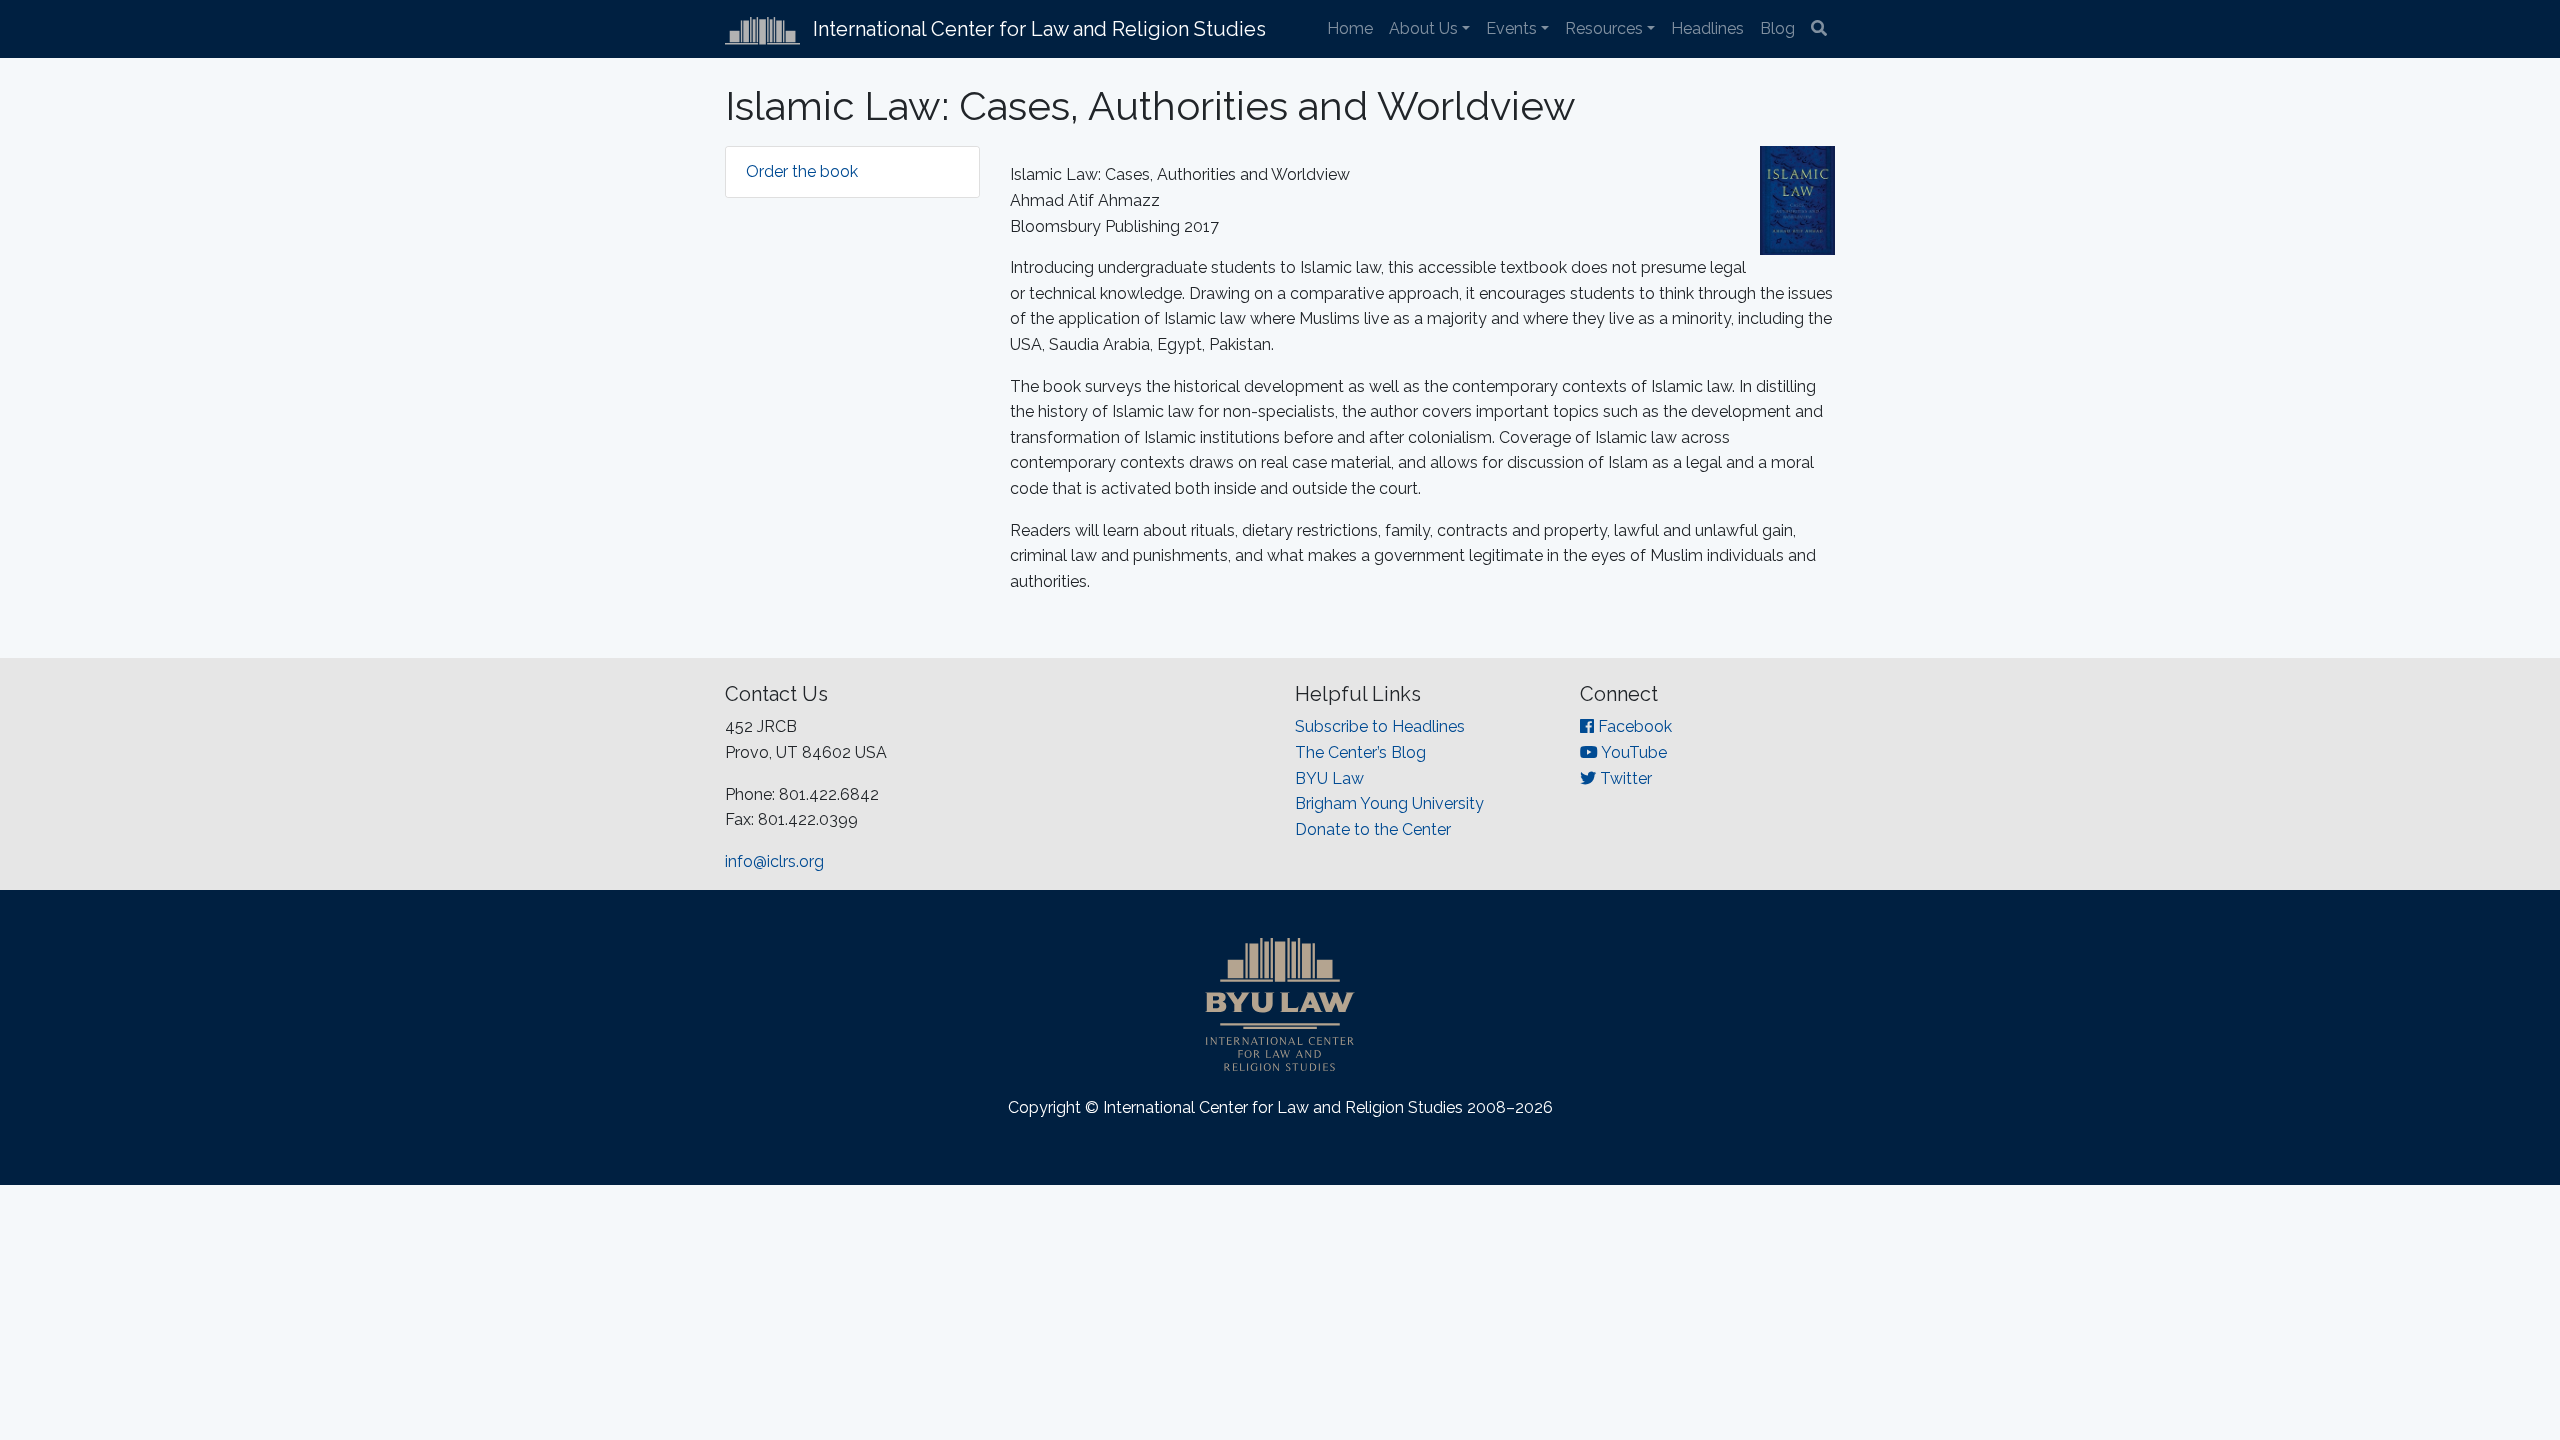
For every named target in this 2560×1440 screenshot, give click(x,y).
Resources (1604, 28)
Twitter (1624, 778)
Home (1350, 28)
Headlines (1707, 28)
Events (1511, 28)
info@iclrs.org (774, 861)
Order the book (802, 171)
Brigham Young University (1389, 803)
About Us (1423, 28)
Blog (1777, 28)
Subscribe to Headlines (1380, 726)
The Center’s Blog (1360, 752)
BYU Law (1329, 778)
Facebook (1633, 726)
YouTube (1632, 752)
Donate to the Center (1373, 829)
